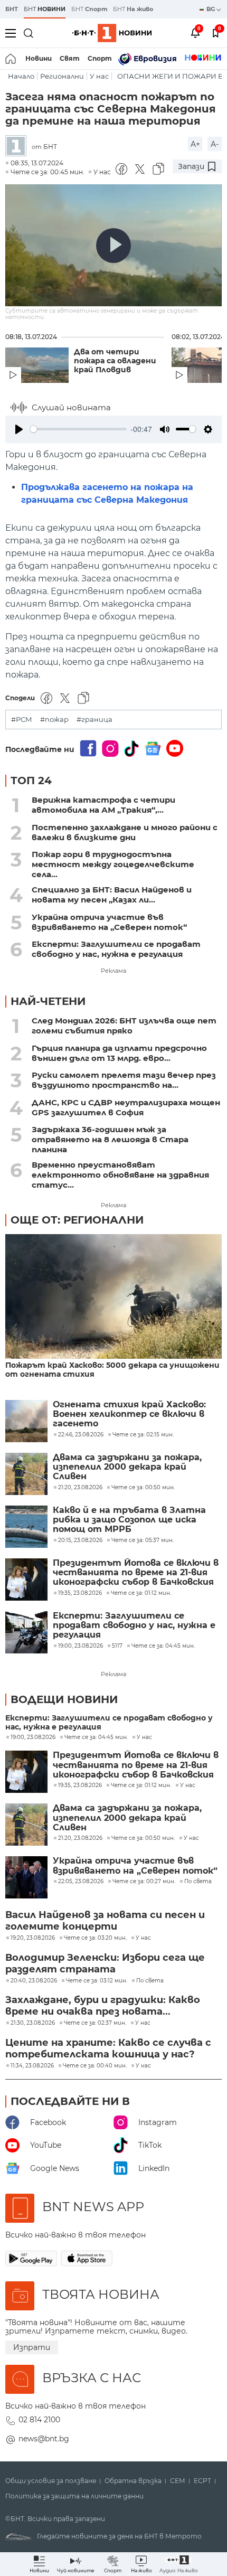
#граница (94, 720)
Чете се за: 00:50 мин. (143, 1838)
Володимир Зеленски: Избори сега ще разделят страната (105, 1963)
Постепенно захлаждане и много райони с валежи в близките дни (125, 832)
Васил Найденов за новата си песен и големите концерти (105, 1921)
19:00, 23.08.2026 (33, 1737)
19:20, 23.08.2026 (33, 1938)
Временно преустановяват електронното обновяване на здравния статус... (120, 1175)
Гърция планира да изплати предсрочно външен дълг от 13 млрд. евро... (119, 1053)
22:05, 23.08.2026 (81, 1882)
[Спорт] (203, 59)
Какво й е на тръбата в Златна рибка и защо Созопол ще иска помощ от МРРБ (129, 1520)
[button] (179, 2564)
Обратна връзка (133, 2481)
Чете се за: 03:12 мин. (97, 1981)
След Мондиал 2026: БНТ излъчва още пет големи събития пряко (124, 1026)
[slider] (78, 429)
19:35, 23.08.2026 (80, 1785)
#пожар (54, 720)
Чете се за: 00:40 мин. (95, 2066)
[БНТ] (18, 147)
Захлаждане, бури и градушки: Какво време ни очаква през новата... (103, 2006)
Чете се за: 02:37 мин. (95, 2023)
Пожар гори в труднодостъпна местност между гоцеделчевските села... (113, 864)
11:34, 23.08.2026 (32, 2066)
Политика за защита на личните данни (74, 2496)
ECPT (202, 2481)
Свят (70, 58)
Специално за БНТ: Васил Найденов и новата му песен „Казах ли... (112, 895)
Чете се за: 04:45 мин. (96, 1737)
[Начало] (11, 59)
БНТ (12, 9)
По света (198, 1882)
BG (211, 9)
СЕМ (178, 2481)
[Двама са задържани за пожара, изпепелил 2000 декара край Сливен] (26, 1474)
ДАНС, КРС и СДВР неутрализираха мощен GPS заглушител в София (126, 1107)
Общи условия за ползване (51, 2481)
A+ (195, 144)
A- (215, 144)
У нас (99, 76)
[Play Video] (113, 246)
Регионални (62, 76)
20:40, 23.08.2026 (34, 1981)
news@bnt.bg (44, 2439)
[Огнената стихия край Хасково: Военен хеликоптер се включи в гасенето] (26, 1421)
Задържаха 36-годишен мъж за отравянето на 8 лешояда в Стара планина (110, 1139)
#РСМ (22, 720)
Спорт (100, 58)
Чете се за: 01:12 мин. (141, 1785)
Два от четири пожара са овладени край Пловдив (115, 361)
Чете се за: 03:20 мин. (95, 1938)
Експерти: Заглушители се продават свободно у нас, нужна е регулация (116, 949)
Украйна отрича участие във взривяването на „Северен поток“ (109, 922)
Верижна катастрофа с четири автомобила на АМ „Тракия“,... (103, 805)
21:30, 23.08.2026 (33, 2023)
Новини (39, 58)
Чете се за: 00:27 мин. (144, 1882)
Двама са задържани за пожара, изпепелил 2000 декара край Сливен (127, 1467)
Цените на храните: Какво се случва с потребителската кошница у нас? (108, 2048)
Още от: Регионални (77, 1220)
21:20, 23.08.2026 (80, 1838)
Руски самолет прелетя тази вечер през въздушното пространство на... (124, 1080)
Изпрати (32, 2347)
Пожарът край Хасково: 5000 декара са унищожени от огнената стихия (112, 1370)
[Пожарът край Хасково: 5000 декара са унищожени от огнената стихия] (113, 1297)
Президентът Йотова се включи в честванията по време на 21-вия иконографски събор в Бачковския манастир (136, 1573)
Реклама (113, 971)
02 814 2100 (39, 2420)
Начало (21, 76)
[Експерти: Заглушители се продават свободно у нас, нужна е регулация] (26, 1632)
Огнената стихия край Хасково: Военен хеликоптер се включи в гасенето (129, 1414)
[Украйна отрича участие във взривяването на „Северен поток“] (26, 1877)
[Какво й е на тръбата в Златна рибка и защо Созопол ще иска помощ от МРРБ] (26, 1527)
